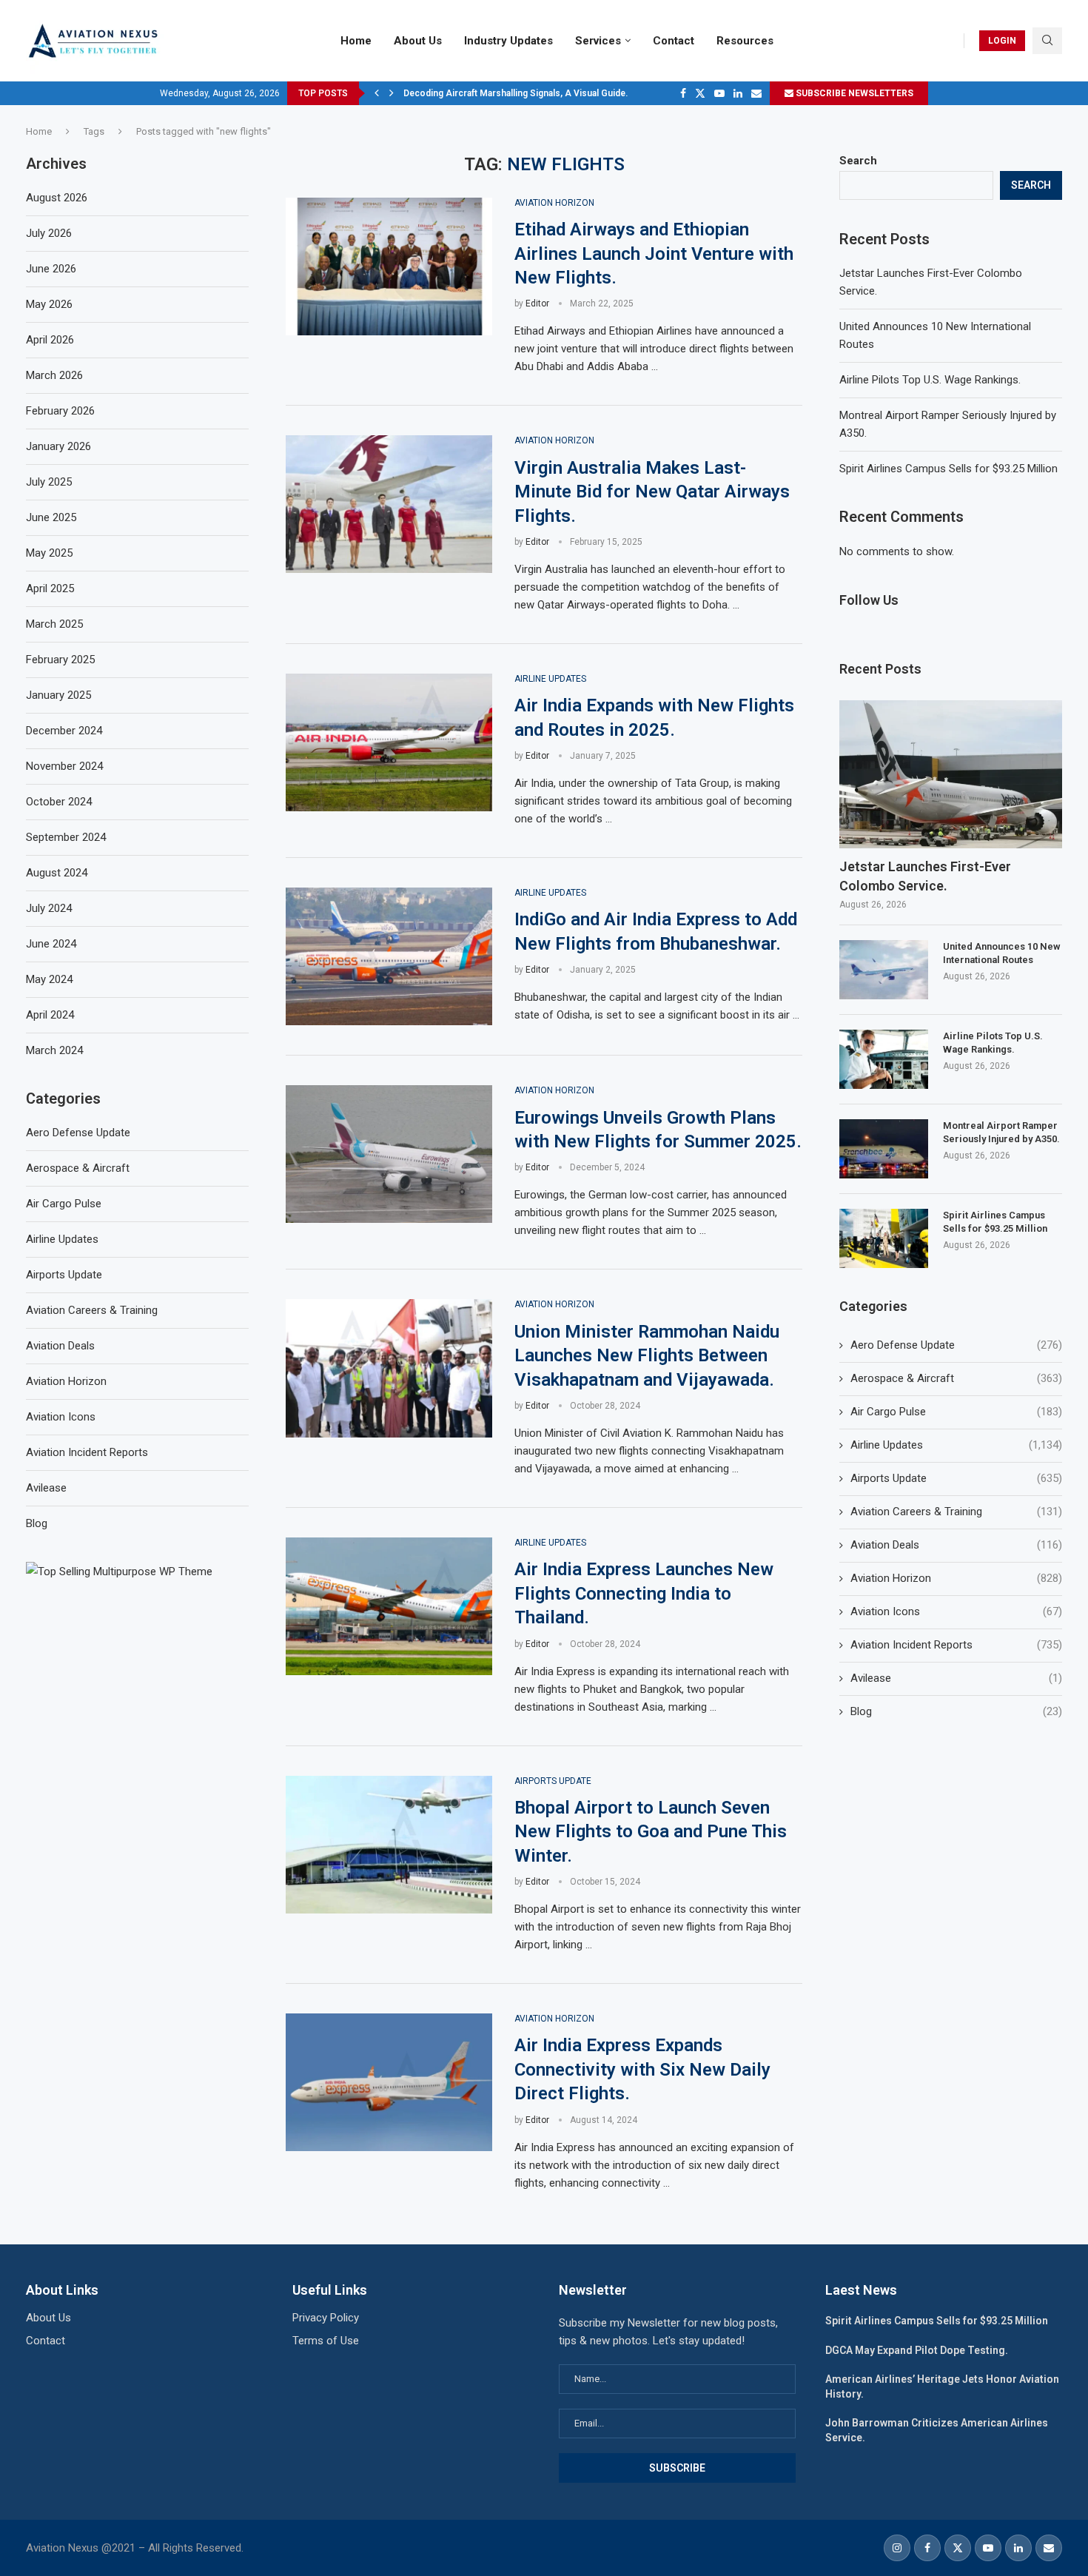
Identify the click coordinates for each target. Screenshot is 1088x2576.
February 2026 (60, 411)
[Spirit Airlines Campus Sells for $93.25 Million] (884, 1238)
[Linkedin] (738, 93)
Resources (745, 41)
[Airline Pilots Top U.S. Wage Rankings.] (884, 1059)
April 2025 (50, 588)
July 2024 (49, 908)
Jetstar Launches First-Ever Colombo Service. (925, 876)
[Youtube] (719, 93)
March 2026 (54, 375)
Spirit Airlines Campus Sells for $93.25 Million (948, 469)
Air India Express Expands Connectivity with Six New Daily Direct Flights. (642, 2069)
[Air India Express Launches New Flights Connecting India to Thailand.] (389, 1606)
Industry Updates (508, 41)
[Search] (1047, 41)
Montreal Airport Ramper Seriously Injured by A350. (1001, 1132)
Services (598, 41)
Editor (537, 303)
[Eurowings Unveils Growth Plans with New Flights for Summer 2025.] (389, 1154)
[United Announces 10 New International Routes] (884, 970)
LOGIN (1002, 41)
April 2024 (50, 1015)
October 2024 (59, 802)
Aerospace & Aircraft (956, 1378)
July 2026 (49, 233)
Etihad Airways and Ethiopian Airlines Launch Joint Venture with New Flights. (654, 254)
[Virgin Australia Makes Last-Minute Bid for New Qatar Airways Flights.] (389, 504)
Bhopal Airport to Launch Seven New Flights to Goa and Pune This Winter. (651, 1832)
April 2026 (50, 340)
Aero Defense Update (956, 1345)
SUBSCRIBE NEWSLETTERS (853, 93)
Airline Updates (956, 1445)
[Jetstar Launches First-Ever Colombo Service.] (951, 775)
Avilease (956, 1678)
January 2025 (58, 695)
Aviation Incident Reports (956, 1645)
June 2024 (51, 944)
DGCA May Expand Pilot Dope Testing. (917, 2350)
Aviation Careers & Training (956, 1512)
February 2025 (60, 660)
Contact (674, 41)
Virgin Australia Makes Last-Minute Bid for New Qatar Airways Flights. (652, 492)
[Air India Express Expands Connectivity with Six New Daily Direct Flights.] (389, 2082)
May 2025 (49, 553)
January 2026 (58, 446)
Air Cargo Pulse (956, 1412)
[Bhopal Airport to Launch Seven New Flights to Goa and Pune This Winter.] (389, 1845)
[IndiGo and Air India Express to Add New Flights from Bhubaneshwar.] (389, 956)
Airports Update (956, 1478)
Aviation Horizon (956, 1578)
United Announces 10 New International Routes (1002, 953)
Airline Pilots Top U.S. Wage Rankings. (930, 380)
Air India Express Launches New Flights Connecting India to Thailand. (644, 1593)
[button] (377, 93)
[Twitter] (700, 93)
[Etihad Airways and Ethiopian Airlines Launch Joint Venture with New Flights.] (389, 266)
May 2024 (49, 979)
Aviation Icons (956, 1611)
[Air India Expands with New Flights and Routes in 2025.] (389, 742)
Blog (956, 1711)
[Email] (756, 93)
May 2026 (49, 304)
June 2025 (51, 517)
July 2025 (49, 482)
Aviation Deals (956, 1545)
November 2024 (64, 766)
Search (858, 161)
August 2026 (57, 198)
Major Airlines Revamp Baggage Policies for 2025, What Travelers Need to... (562, 93)
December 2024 (64, 731)
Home (356, 41)
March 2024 (54, 1050)
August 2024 (57, 873)
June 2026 (51, 269)
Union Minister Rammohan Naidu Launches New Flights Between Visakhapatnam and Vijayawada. (647, 1356)
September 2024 (66, 837)
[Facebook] (683, 93)
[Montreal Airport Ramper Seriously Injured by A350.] (884, 1149)
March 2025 (54, 624)
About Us (418, 41)
